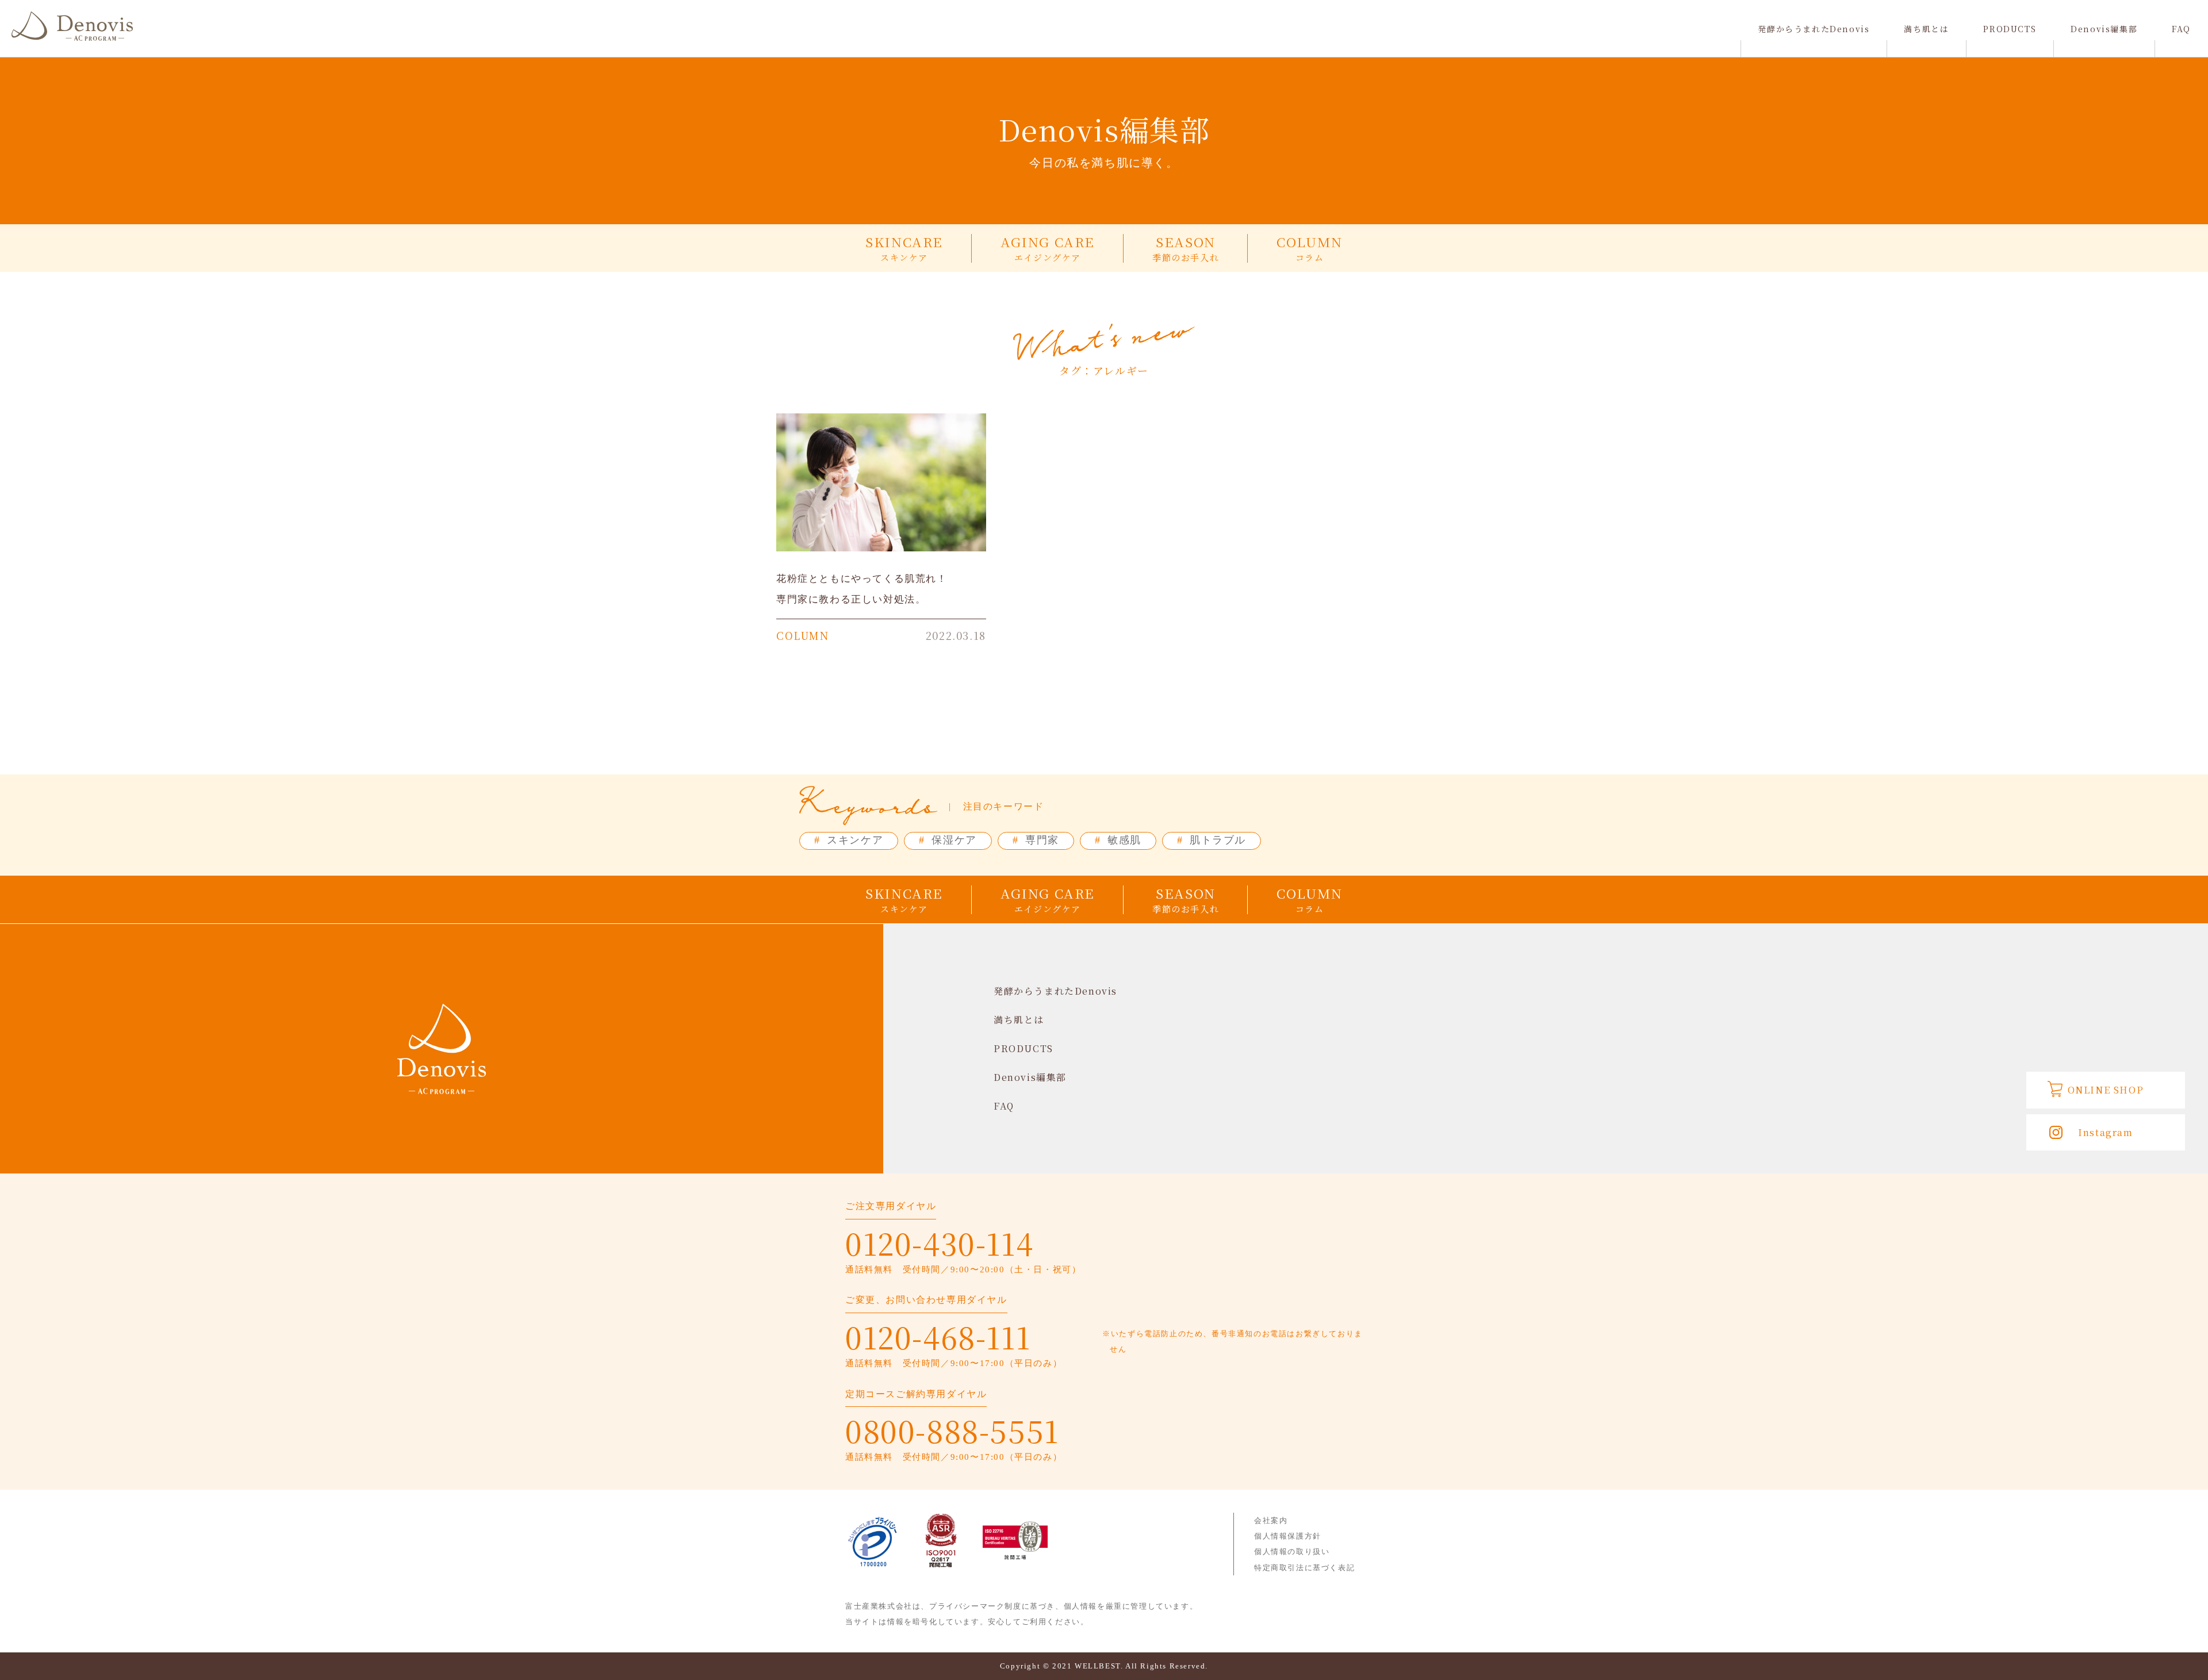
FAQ (2181, 29)
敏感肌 (1118, 840)
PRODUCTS (2010, 29)
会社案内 (1271, 1520)
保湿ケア (948, 840)
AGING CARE (1048, 248)
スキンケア (849, 840)
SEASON (1186, 248)
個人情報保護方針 (1288, 1536)
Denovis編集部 (2104, 29)
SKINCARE (904, 248)
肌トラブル (1212, 840)
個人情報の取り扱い (1292, 1551)
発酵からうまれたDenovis (1814, 29)
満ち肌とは (1926, 29)
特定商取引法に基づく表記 (1304, 1568)
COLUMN (1310, 248)
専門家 (1036, 840)
